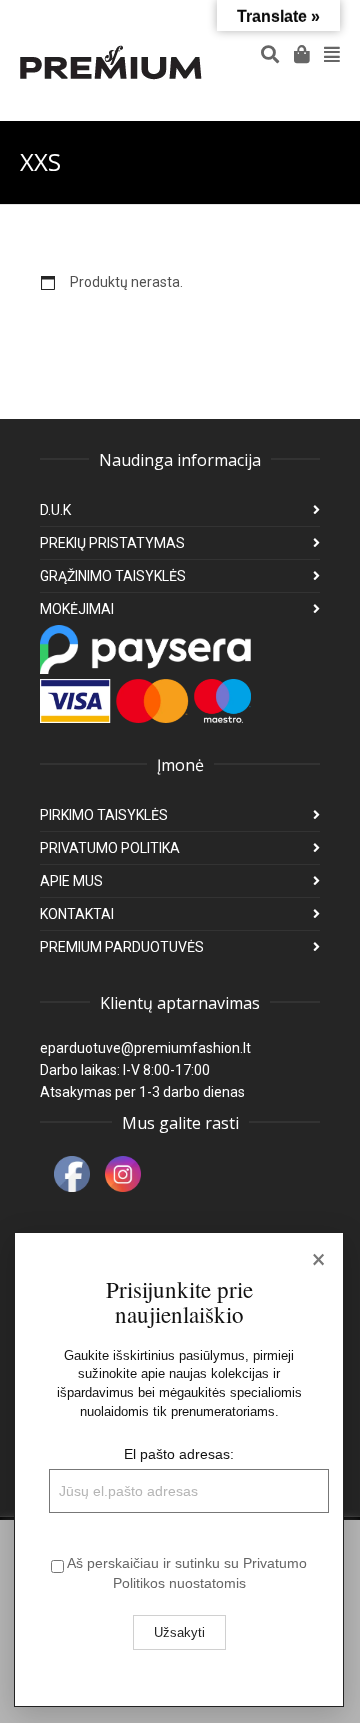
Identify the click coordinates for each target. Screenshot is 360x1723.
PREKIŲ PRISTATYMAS (112, 543)
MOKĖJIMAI (77, 609)
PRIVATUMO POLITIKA (110, 848)
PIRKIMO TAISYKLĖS (104, 815)
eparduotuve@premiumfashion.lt (145, 1048)
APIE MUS (71, 881)
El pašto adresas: (179, 1454)
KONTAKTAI (77, 914)
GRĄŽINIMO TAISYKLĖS (113, 576)
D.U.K (55, 510)
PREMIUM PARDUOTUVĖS (122, 947)
